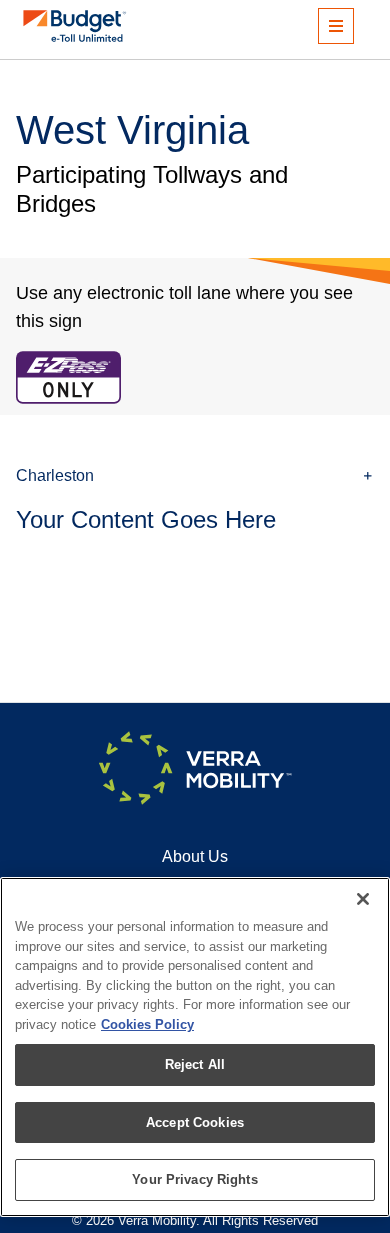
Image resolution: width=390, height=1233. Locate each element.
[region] (195, 1047)
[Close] (363, 899)
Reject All (195, 1064)
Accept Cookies (195, 1122)
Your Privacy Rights (194, 1179)
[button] (195, 476)
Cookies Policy (147, 1024)
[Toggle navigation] (336, 26)
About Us (195, 856)
